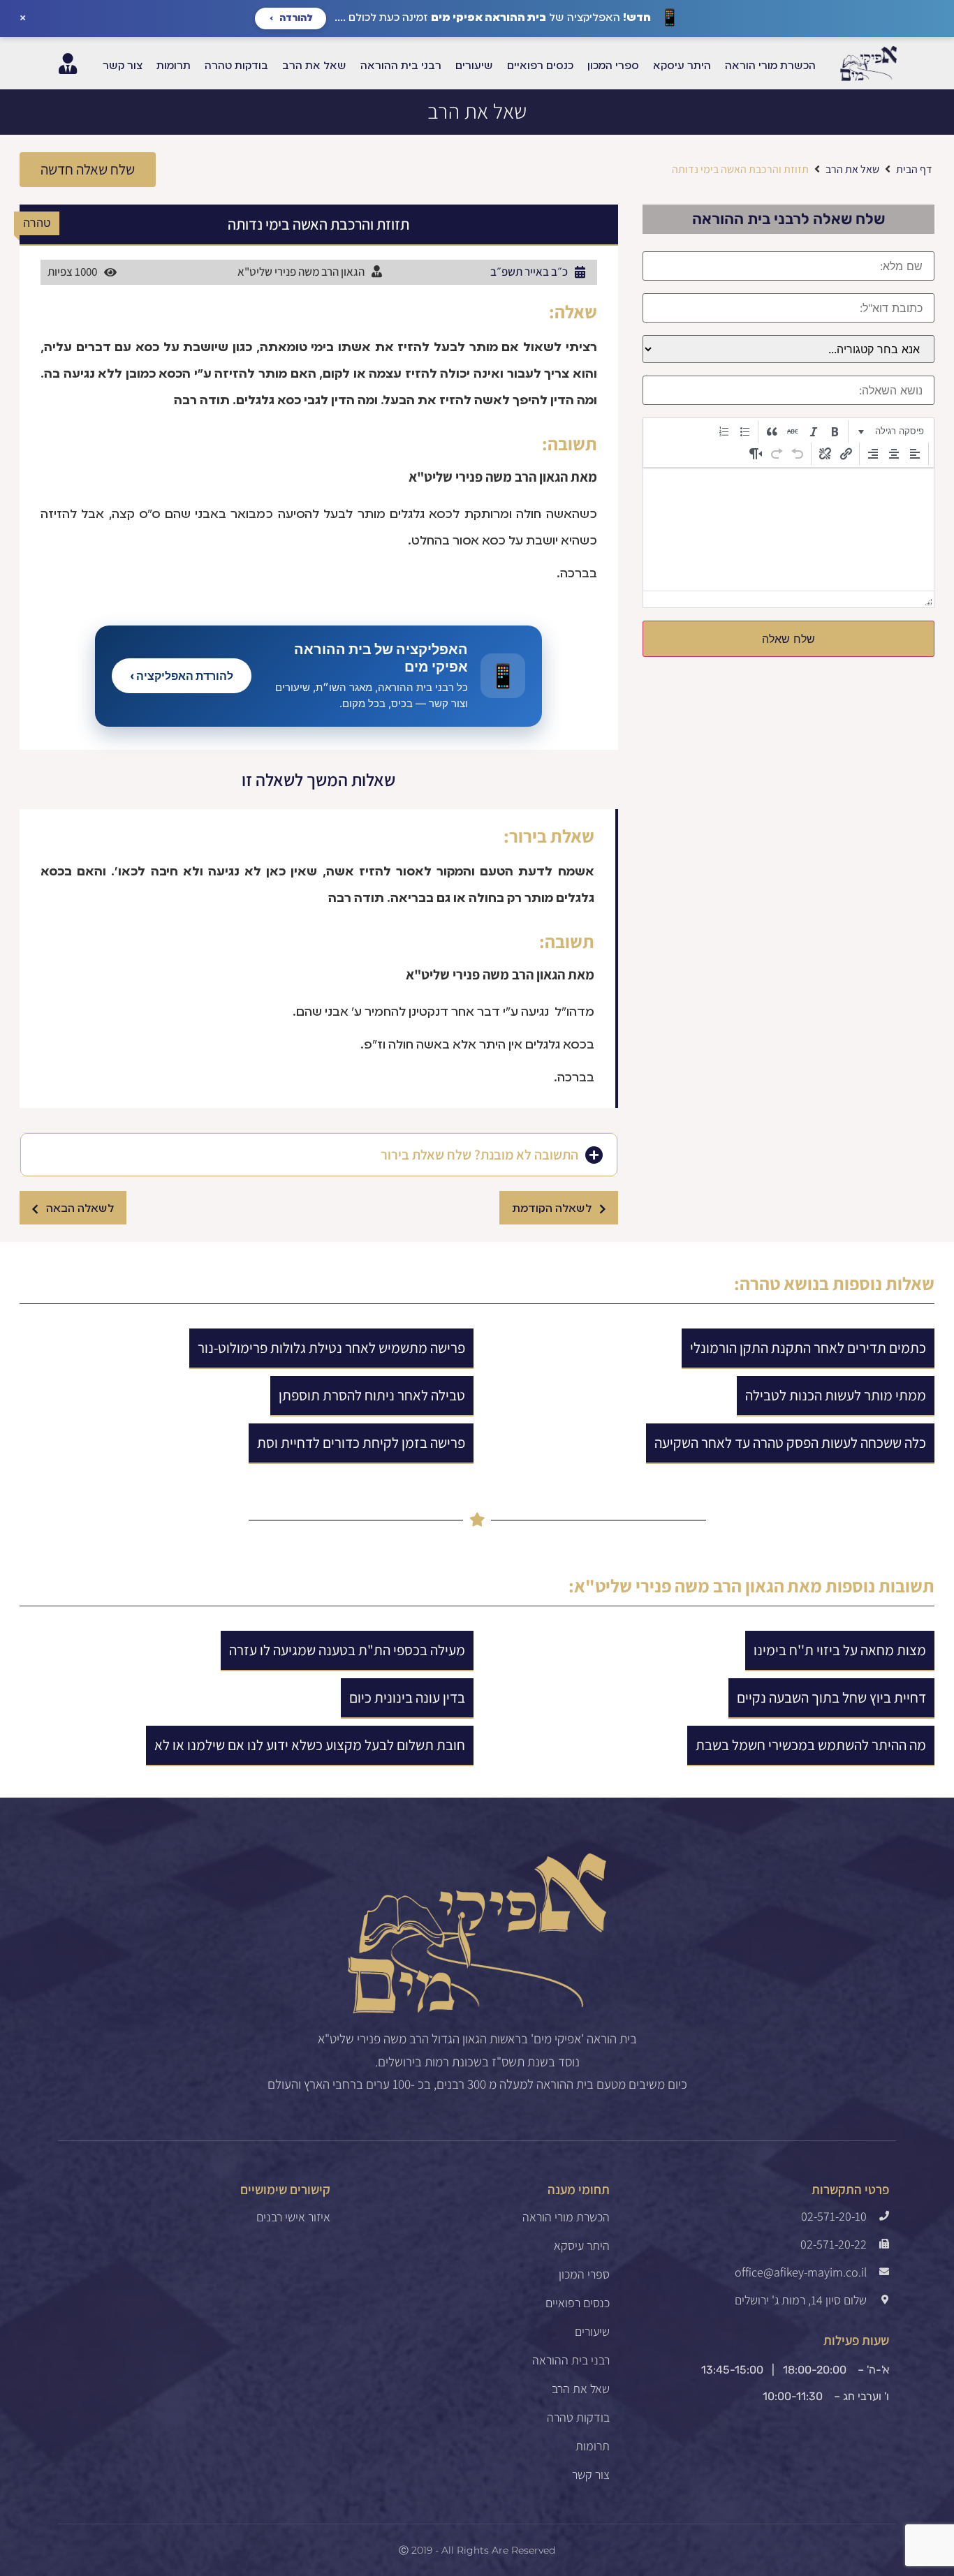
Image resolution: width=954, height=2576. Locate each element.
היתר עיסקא (582, 2246)
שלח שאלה (788, 639)
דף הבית (914, 169)
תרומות (593, 2446)
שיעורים (592, 2332)
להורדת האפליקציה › (182, 676)
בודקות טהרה (578, 2418)
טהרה (760, 1283)
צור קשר (591, 2475)
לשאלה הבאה (80, 1209)
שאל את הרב (477, 111)
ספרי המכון (584, 2274)
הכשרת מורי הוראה (566, 2217)
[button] (88, 170)
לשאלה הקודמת (552, 1209)
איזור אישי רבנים (293, 2217)
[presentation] (891, 431)
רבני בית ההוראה (571, 2360)
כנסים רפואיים (578, 2303)
